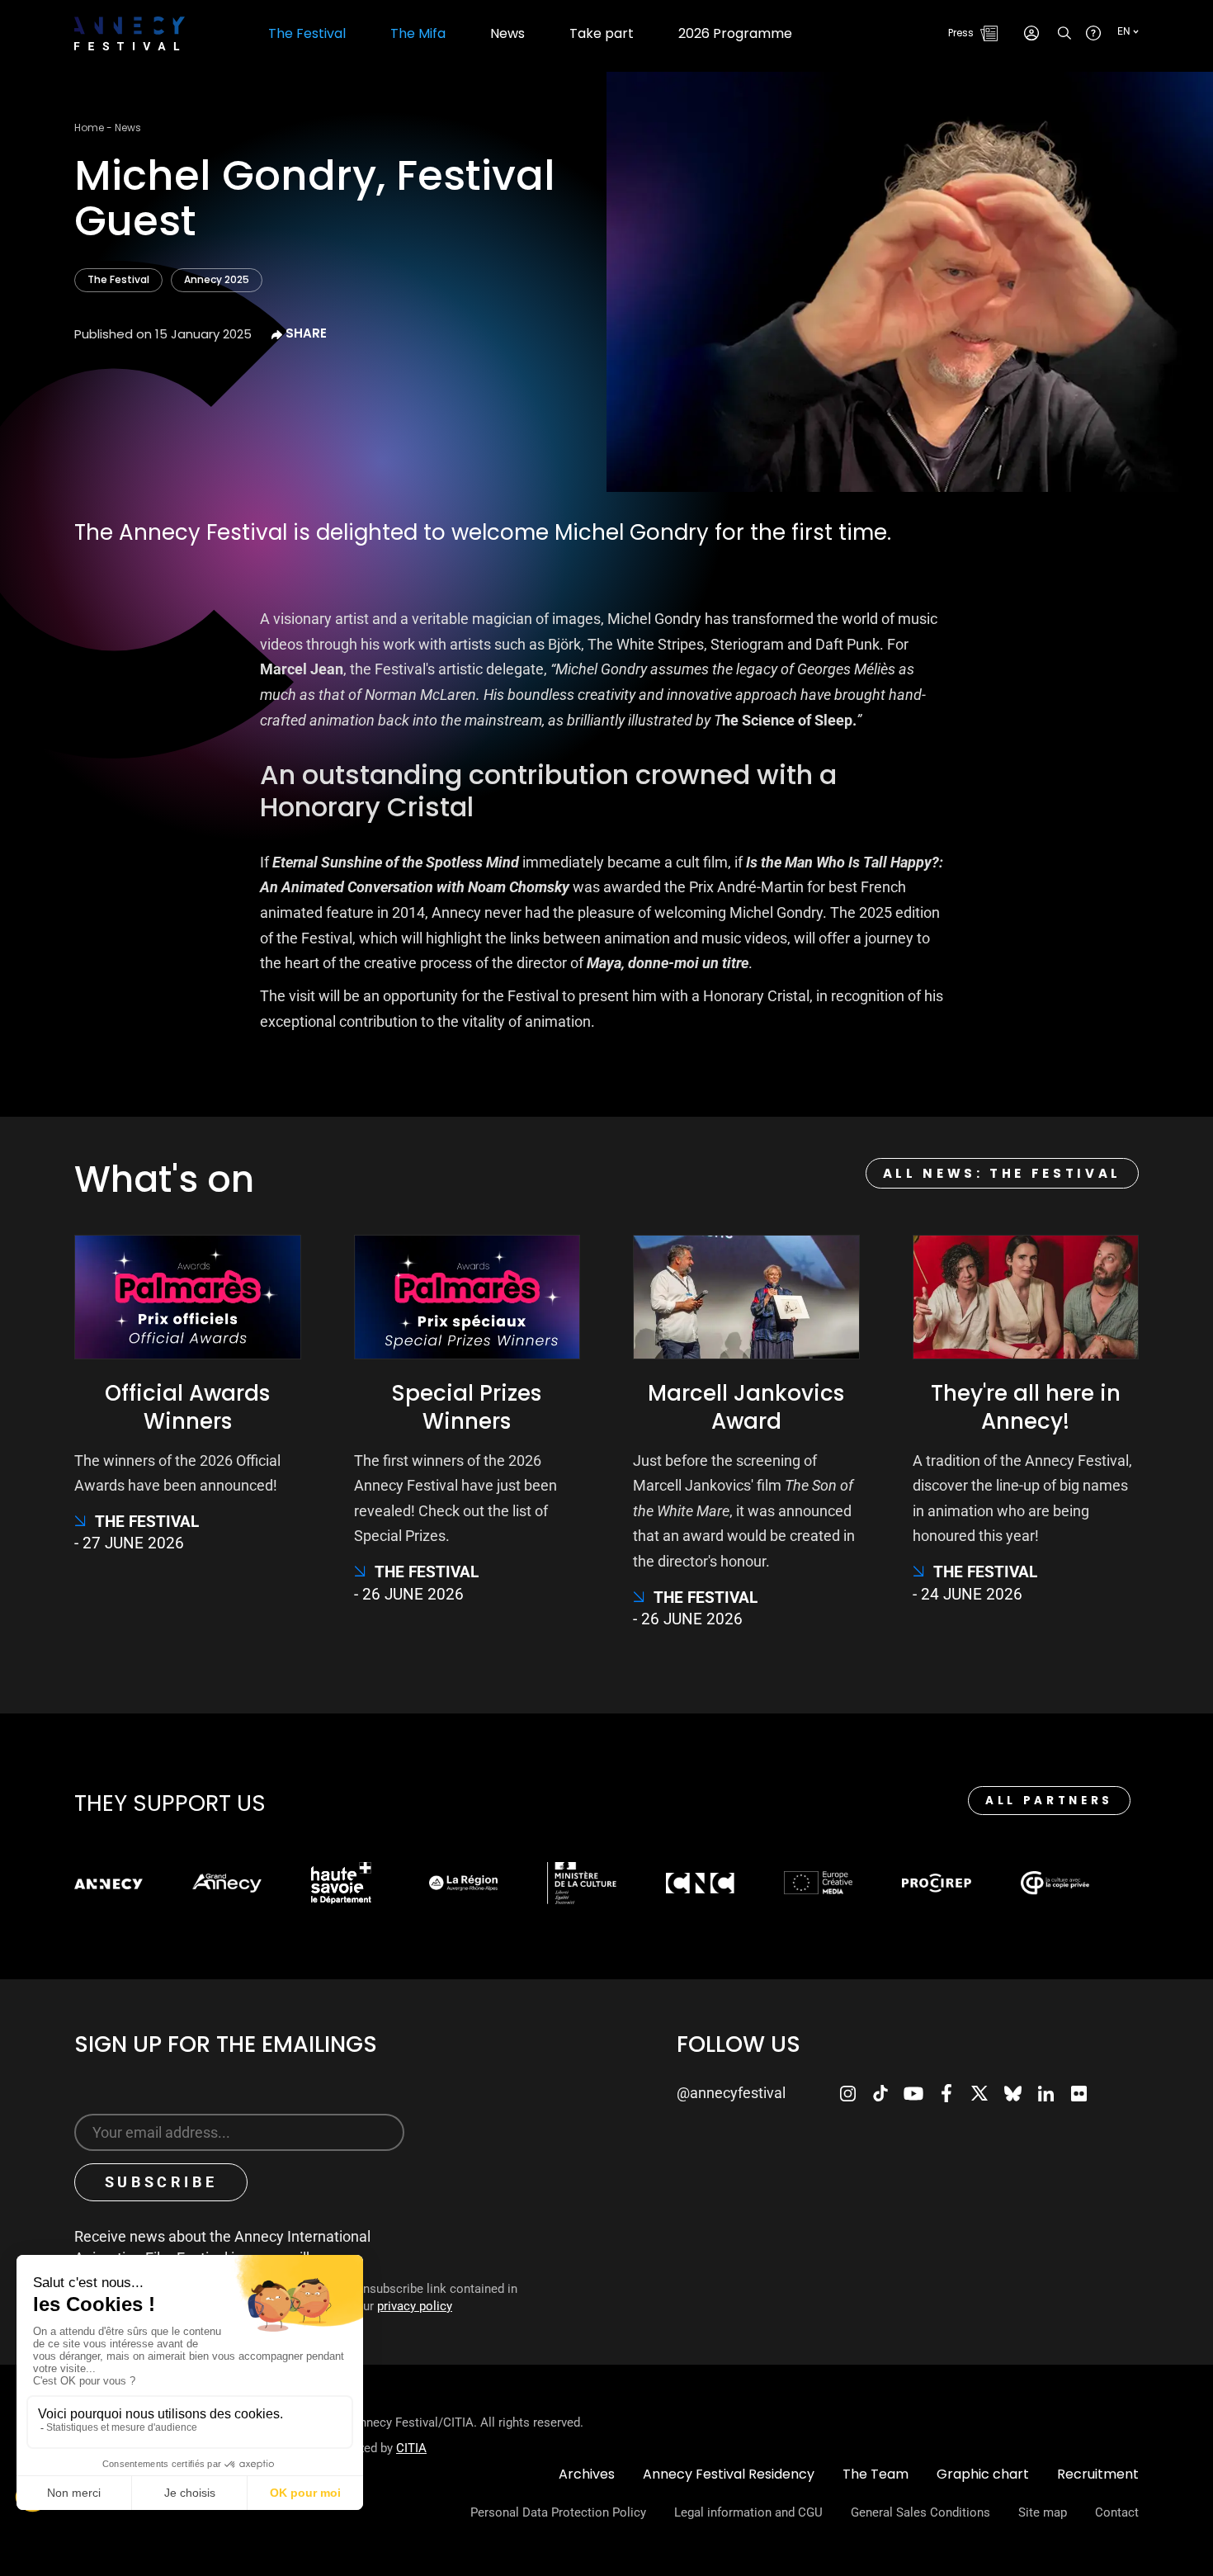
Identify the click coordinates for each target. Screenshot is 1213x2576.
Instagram (847, 2093)
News (507, 34)
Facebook (946, 2093)
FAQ (1093, 33)
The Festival (118, 279)
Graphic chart (983, 2474)
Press (961, 33)
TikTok (880, 2093)
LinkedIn (1045, 2093)
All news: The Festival (1002, 1173)
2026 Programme (735, 34)
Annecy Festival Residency (729, 2474)
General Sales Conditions (920, 2512)
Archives (587, 2474)
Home (89, 128)
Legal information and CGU (748, 2512)
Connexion (1031, 33)
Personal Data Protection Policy (558, 2512)
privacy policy (415, 2306)
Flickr (1078, 2093)
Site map (1043, 2512)
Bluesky (1012, 2093)
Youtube (913, 2093)
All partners (1049, 1801)
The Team (876, 2474)
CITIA (411, 2448)
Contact (1117, 2512)
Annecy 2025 (217, 279)
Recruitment (1098, 2474)
